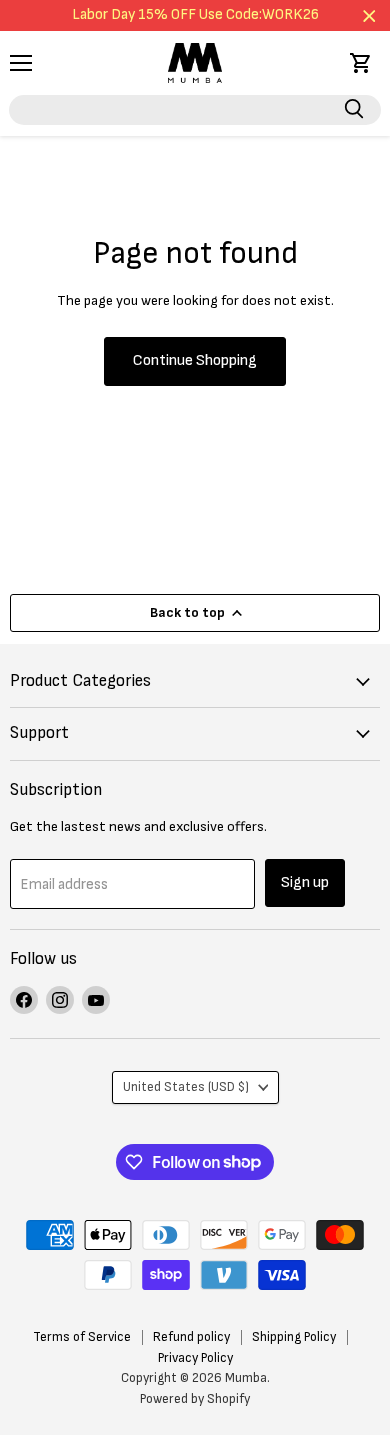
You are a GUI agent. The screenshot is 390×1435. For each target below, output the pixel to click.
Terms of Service (82, 1337)
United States (186, 1087)
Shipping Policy (294, 1337)
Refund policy (191, 1337)
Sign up (305, 882)
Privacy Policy (195, 1358)
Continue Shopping (195, 360)
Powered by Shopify (195, 1399)
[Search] (354, 110)
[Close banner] (369, 15)
